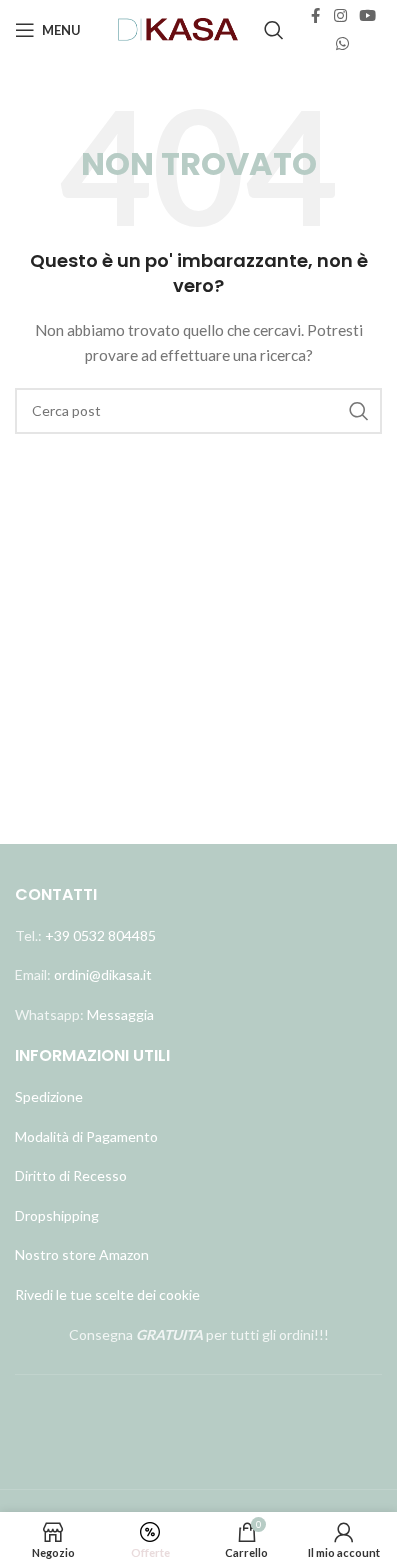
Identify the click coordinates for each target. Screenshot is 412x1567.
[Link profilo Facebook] (316, 16)
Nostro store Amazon (82, 1254)
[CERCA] (359, 411)
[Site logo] (179, 28)
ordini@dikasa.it (103, 974)
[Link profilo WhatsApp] (342, 44)
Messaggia (119, 1014)
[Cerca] (274, 30)
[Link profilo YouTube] (367, 16)
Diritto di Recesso (71, 1175)
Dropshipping (57, 1215)
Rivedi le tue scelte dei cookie (107, 1294)
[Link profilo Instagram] (340, 16)
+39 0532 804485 (100, 935)
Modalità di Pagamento (86, 1136)
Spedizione (49, 1096)
